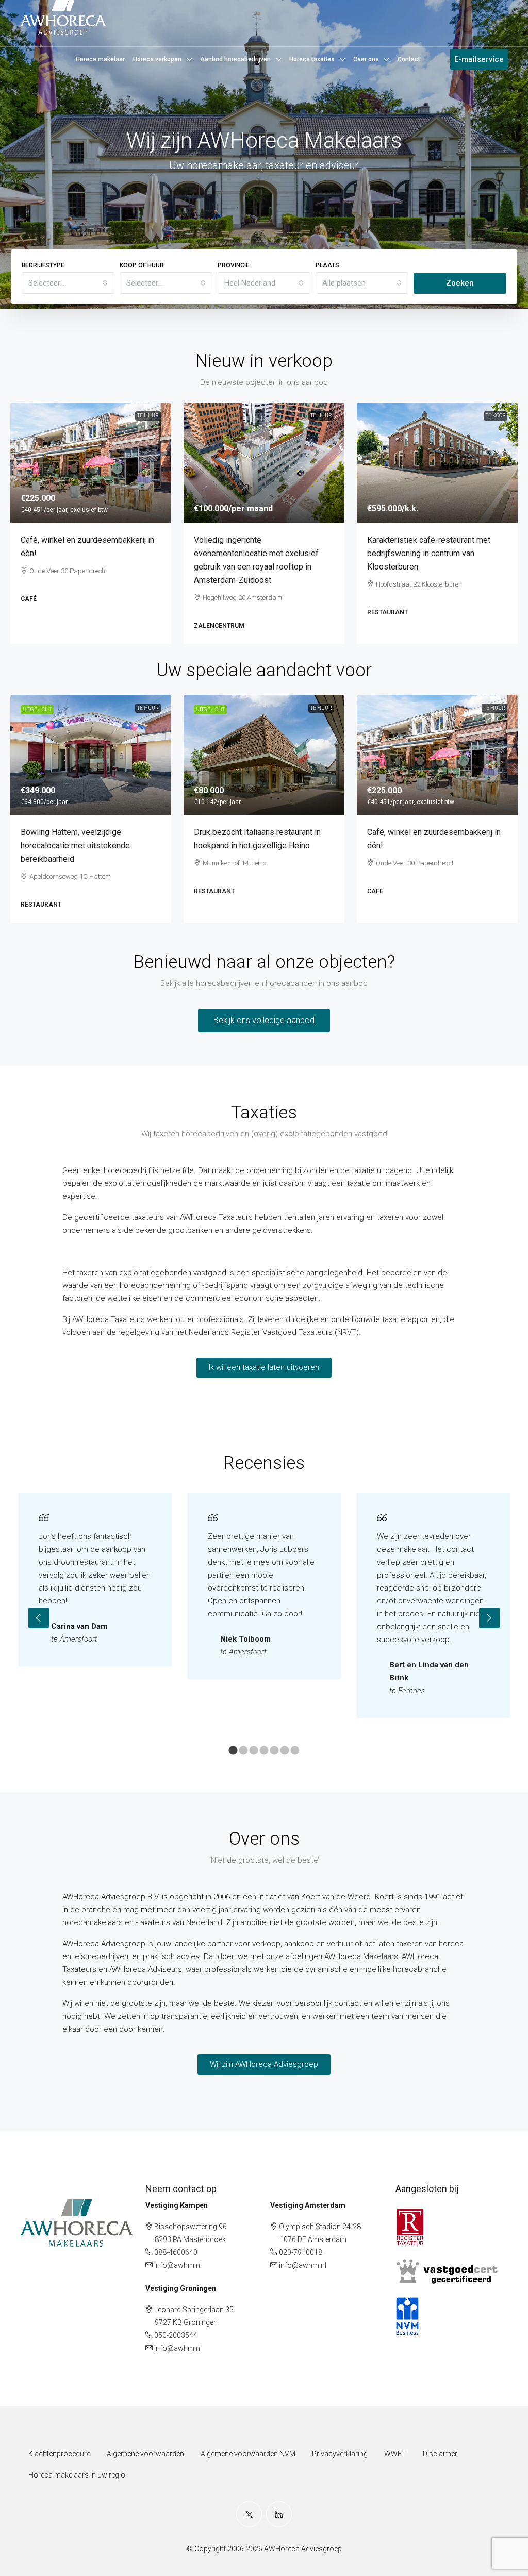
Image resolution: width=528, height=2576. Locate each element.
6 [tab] (285, 1751)
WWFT (395, 2454)
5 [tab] (274, 1751)
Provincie (234, 265)
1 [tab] (233, 1751)
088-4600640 (176, 2252)
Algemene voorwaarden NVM (248, 2454)
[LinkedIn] (279, 2514)
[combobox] (68, 283)
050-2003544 (176, 2335)
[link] (91, 463)
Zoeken (460, 283)
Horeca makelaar (100, 59)
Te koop (496, 416)
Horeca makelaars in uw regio (77, 2475)
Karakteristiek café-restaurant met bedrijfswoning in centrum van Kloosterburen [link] (429, 553)
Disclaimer (440, 2454)
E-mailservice (479, 59)
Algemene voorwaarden (145, 2454)
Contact (409, 59)
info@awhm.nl (178, 2265)
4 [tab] (264, 1751)
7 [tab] (295, 1751)
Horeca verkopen (157, 59)
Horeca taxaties (312, 59)
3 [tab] (254, 1751)
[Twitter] (249, 2514)
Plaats (327, 265)
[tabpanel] (95, 1579)
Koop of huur (142, 265)
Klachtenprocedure (59, 2454)
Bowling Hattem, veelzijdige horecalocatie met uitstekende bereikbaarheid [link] (75, 846)
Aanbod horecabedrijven (235, 59)
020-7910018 (301, 2252)
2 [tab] (243, 1751)
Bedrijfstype (43, 265)
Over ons (366, 59)
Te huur (148, 416)
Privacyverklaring (340, 2454)
